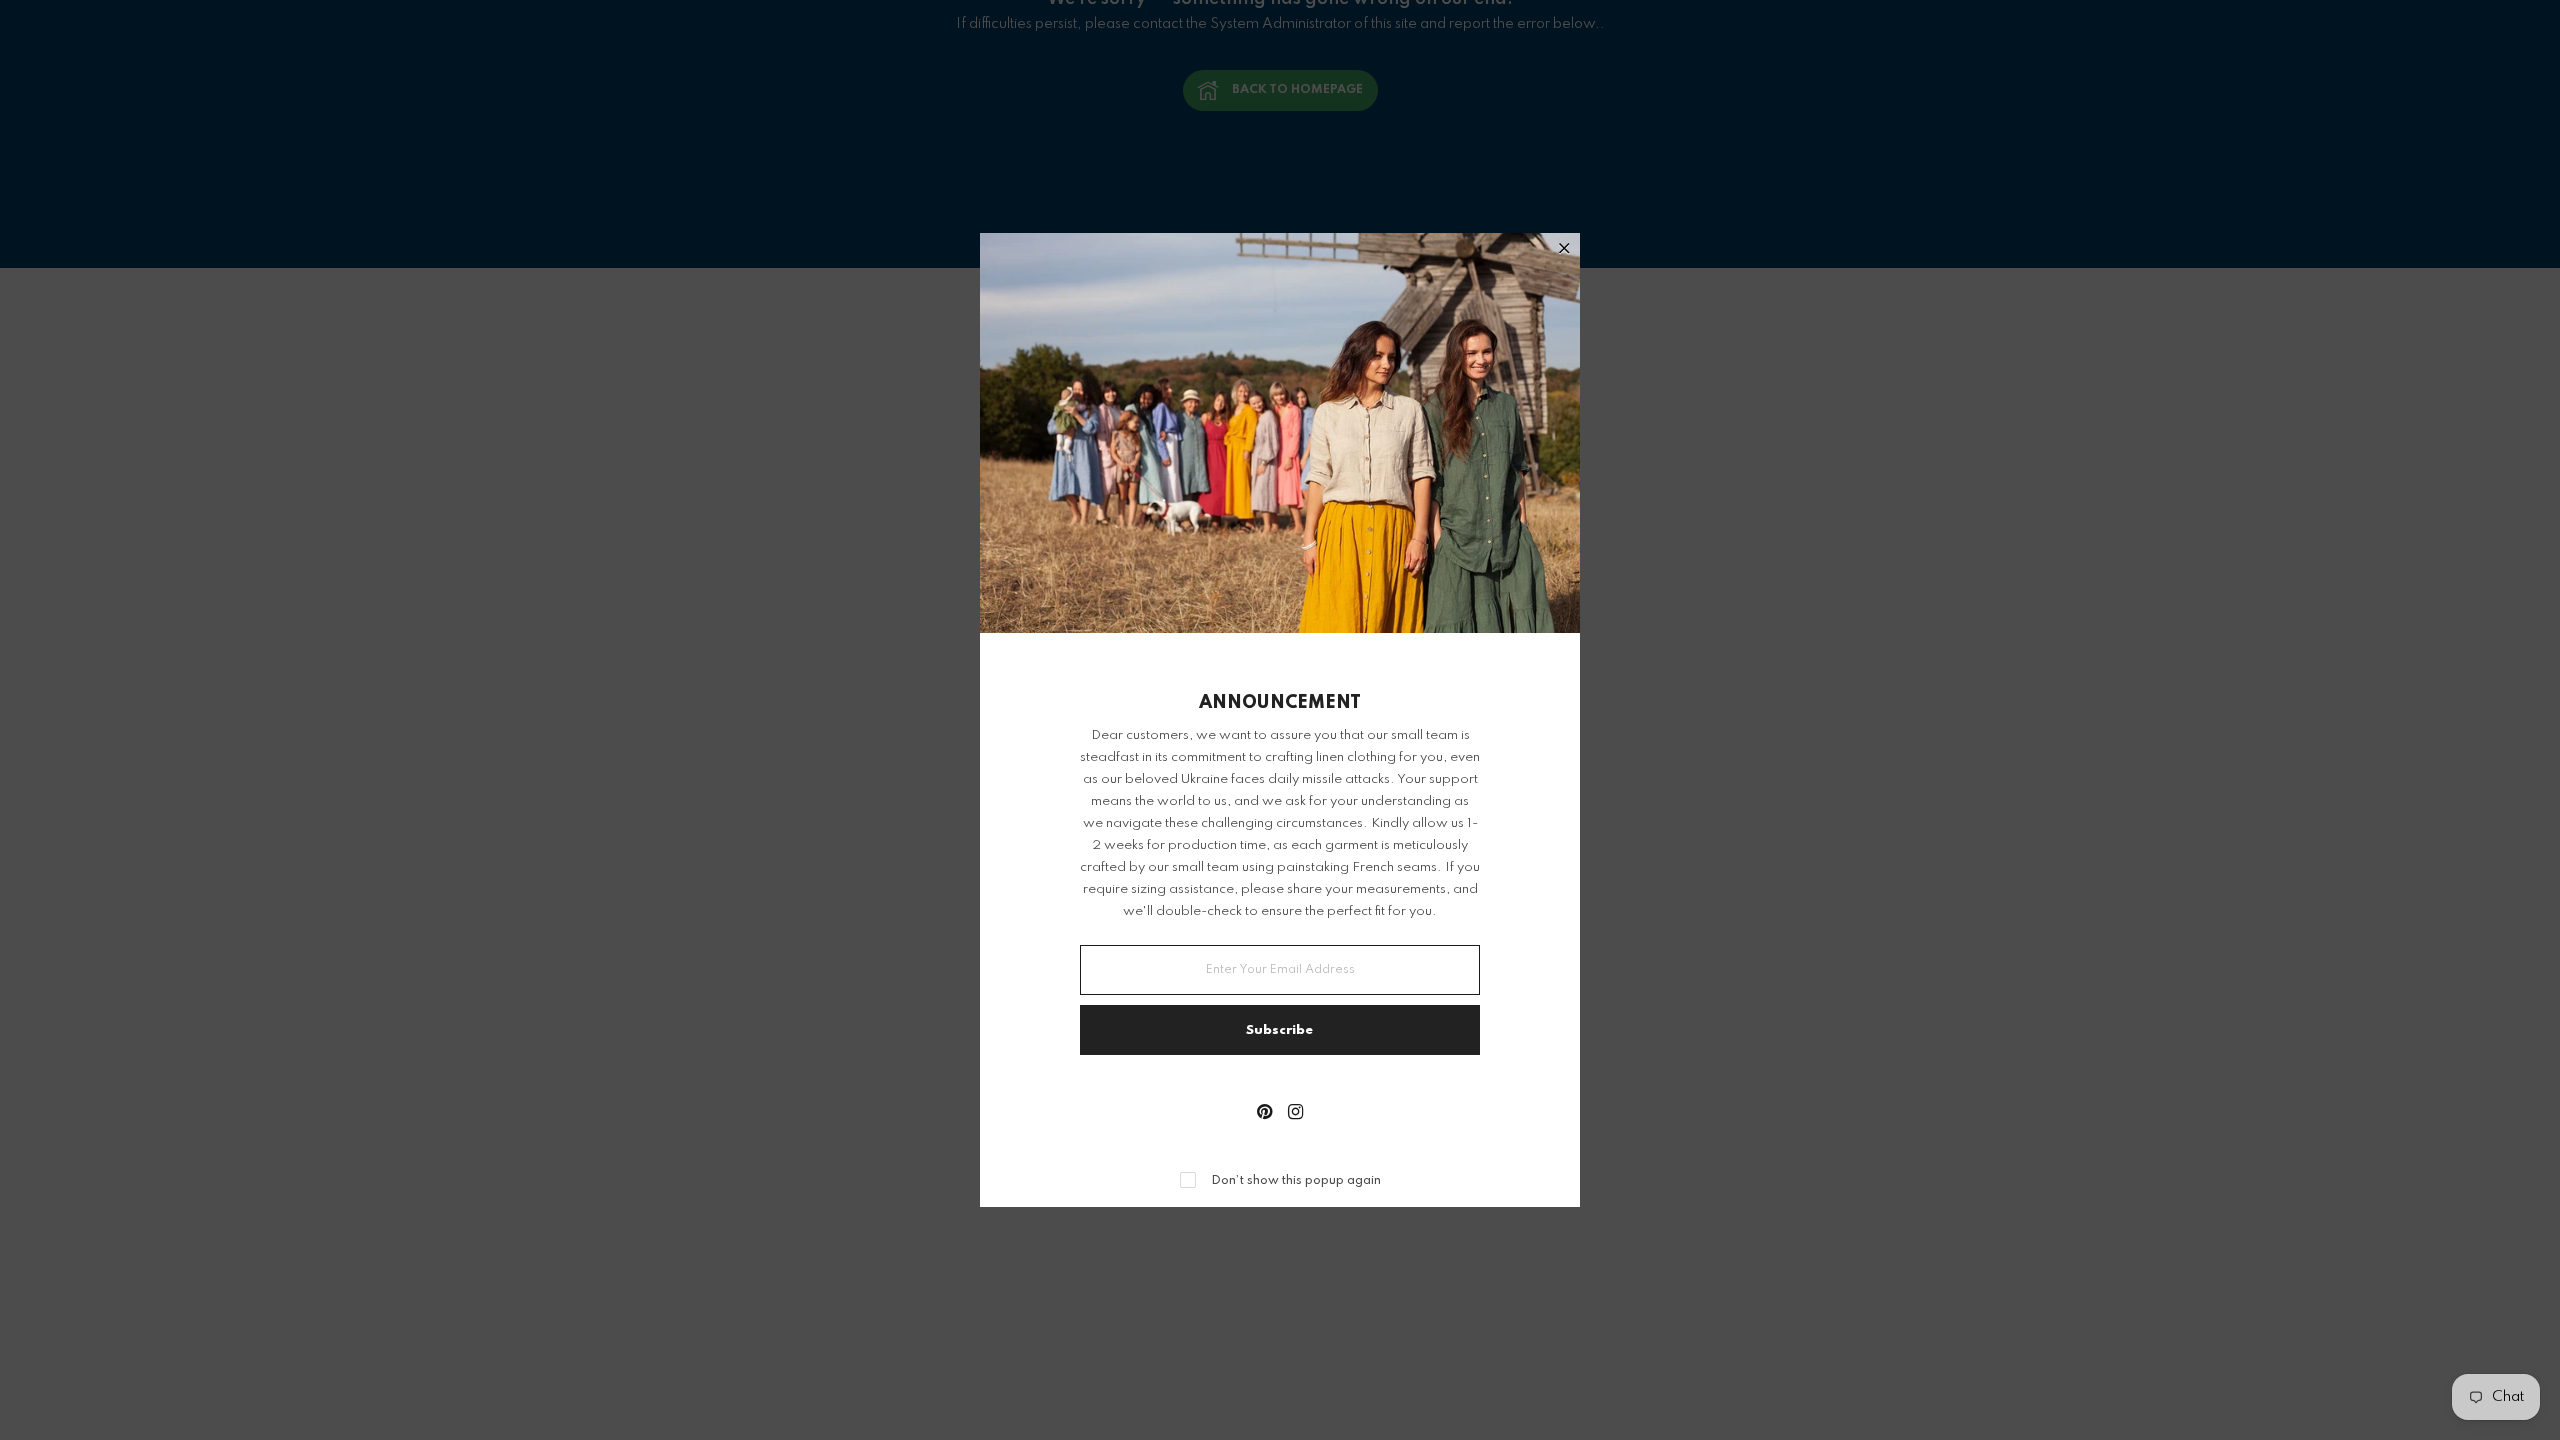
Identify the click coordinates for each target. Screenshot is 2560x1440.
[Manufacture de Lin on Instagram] (1295, 1114)
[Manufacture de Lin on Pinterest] (1264, 1114)
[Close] (1564, 250)
